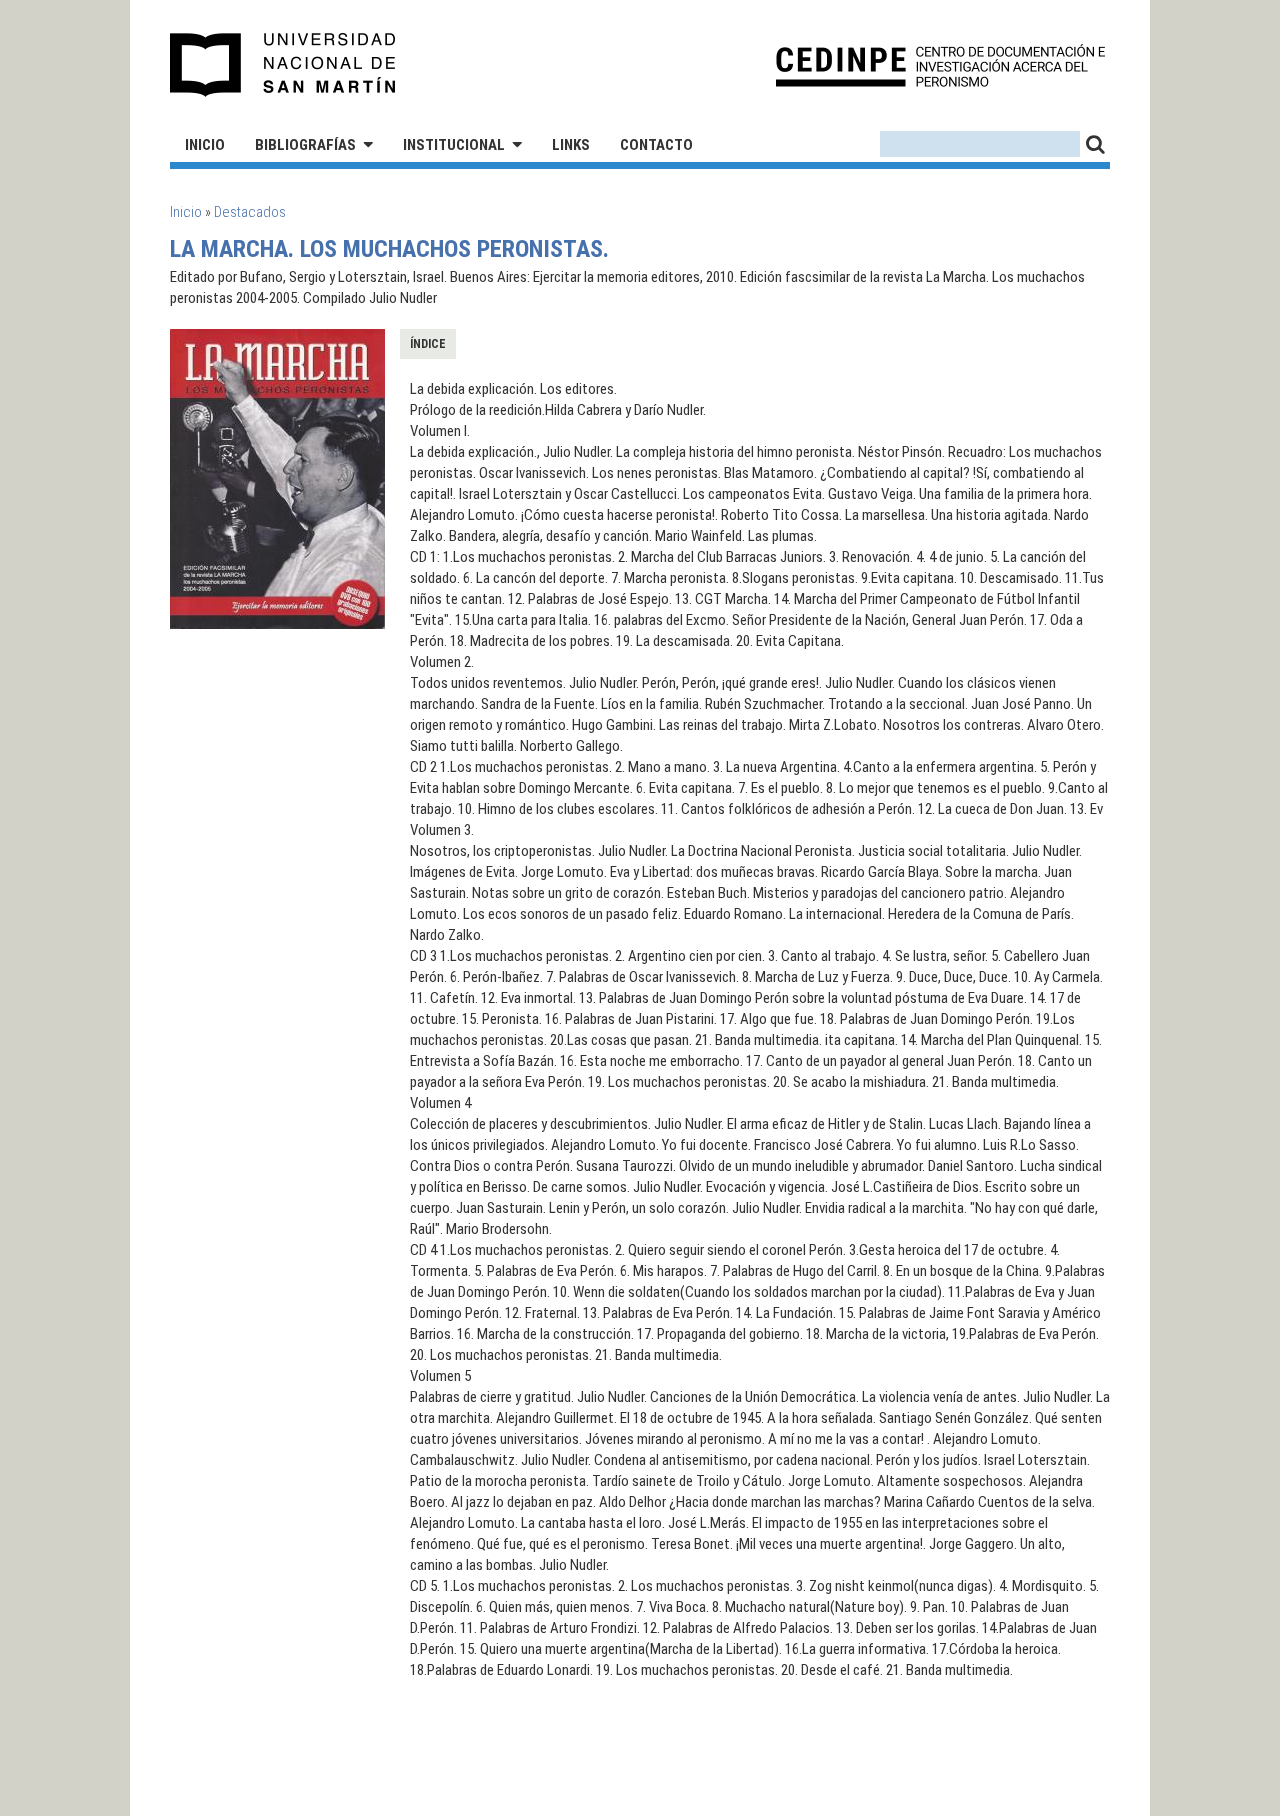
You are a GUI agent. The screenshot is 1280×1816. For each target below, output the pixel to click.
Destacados (250, 212)
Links (571, 145)
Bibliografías (305, 145)
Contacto (656, 145)
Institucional (454, 145)
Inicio (205, 145)
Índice (428, 344)
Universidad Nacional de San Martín (283, 65)
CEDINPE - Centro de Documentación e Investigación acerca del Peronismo (940, 65)
